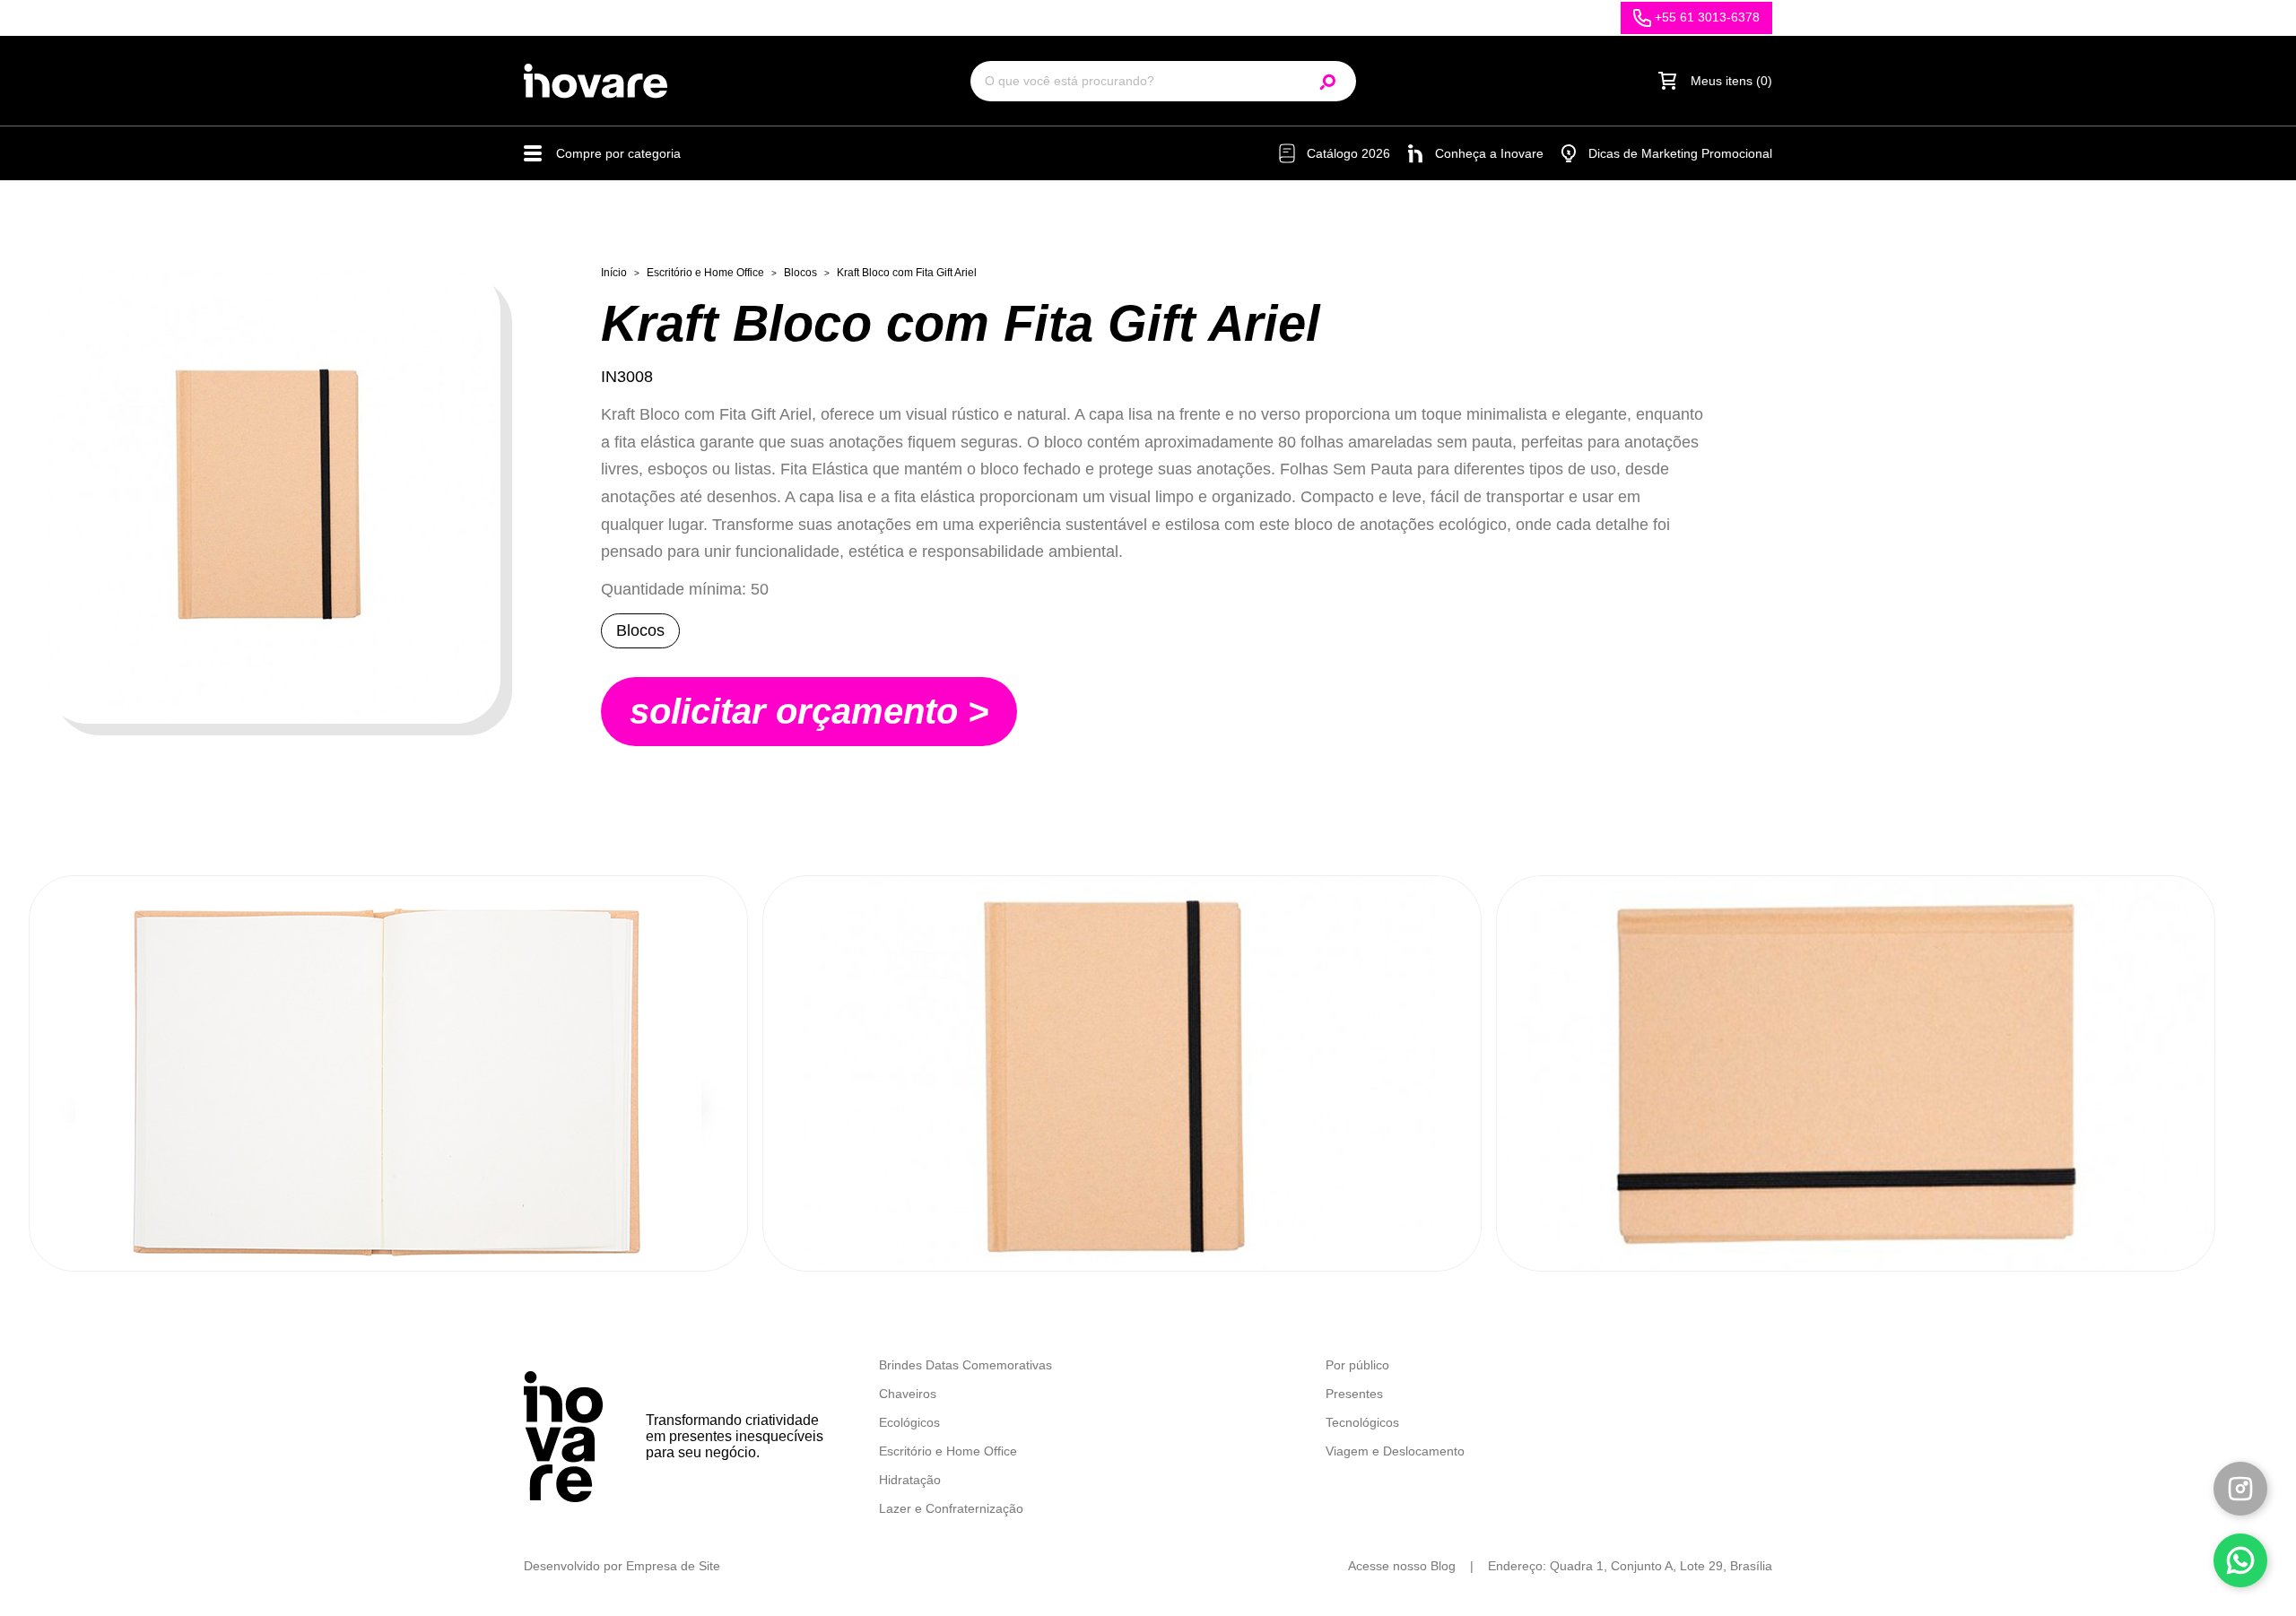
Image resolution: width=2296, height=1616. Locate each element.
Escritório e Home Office (705, 273)
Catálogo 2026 (1348, 153)
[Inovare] (596, 81)
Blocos (800, 273)
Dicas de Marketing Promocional (1680, 153)
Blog (1443, 1566)
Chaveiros (908, 1394)
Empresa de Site (673, 1566)
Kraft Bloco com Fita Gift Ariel (907, 273)
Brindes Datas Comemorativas (965, 1365)
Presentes (1354, 1394)
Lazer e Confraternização (951, 1508)
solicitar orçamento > (809, 711)
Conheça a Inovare (1489, 153)
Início (614, 273)
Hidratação (910, 1480)
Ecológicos (909, 1422)
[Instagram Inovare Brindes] (2240, 1489)
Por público (1357, 1365)
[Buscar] (1329, 81)
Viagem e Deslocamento (1395, 1451)
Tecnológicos (1362, 1422)
